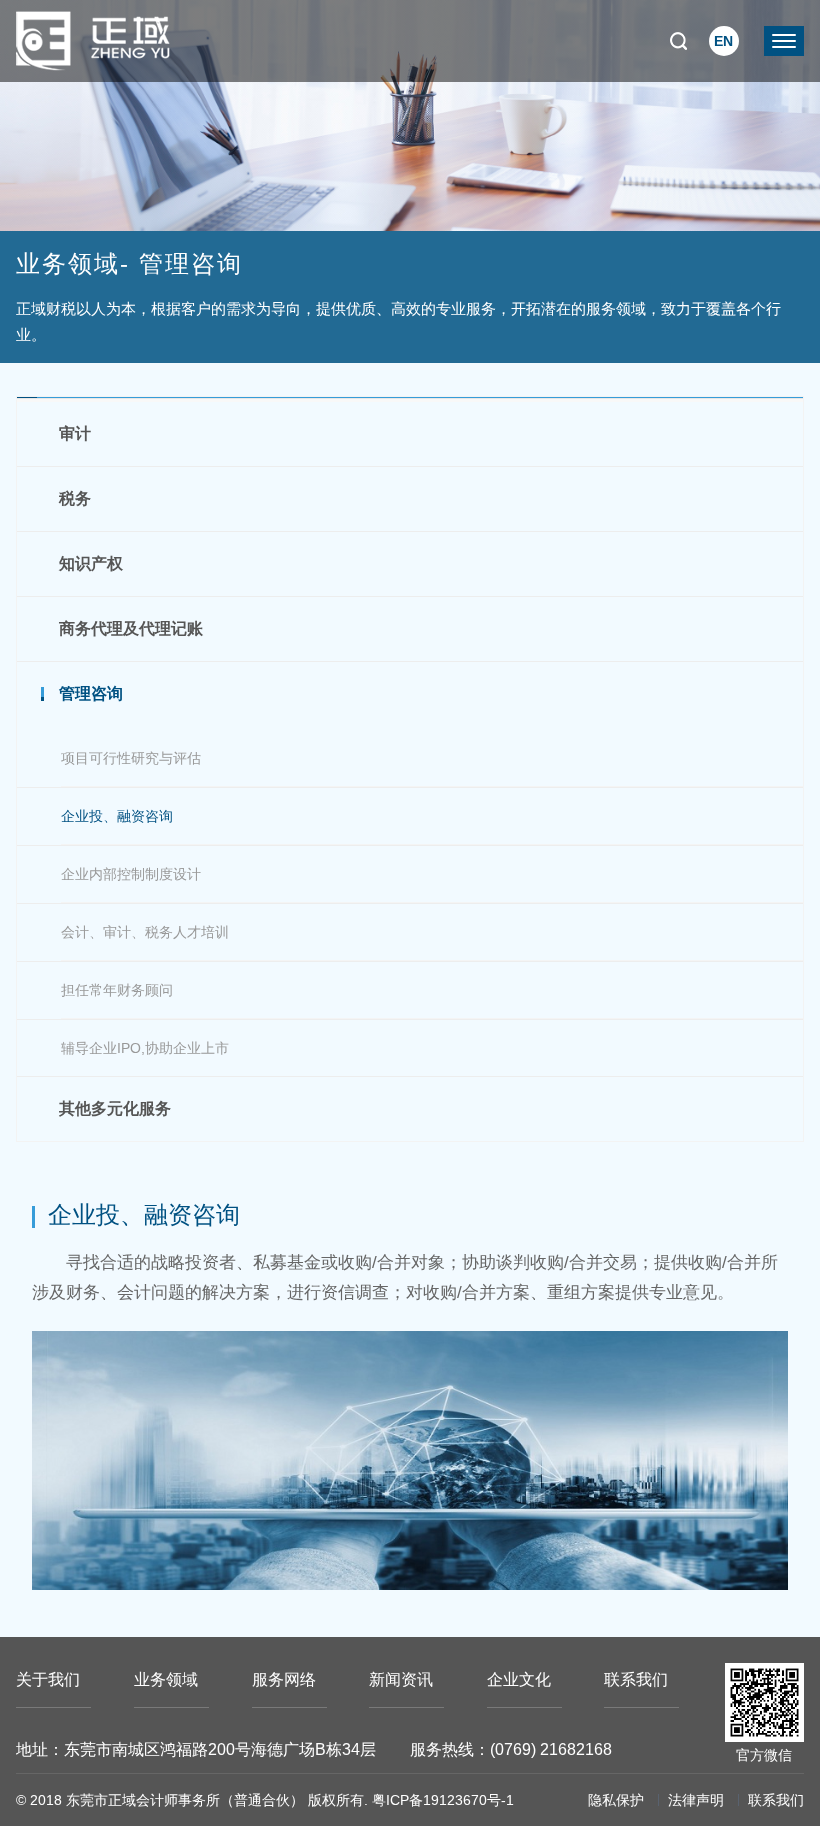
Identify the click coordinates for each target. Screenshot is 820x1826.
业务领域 (166, 1679)
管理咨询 (91, 693)
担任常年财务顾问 (117, 990)
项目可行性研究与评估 (131, 758)
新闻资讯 (401, 1679)
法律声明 (696, 1800)
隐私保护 (616, 1800)
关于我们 (48, 1679)
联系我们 (636, 1679)
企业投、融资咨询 (117, 816)
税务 (75, 498)
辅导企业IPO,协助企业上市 (145, 1048)
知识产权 (91, 563)
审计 (75, 433)
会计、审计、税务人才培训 (145, 932)
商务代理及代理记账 (131, 628)
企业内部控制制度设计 (131, 874)
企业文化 (519, 1679)
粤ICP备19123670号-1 (443, 1800)
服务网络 (284, 1679)
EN (723, 41)
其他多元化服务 (115, 1108)
